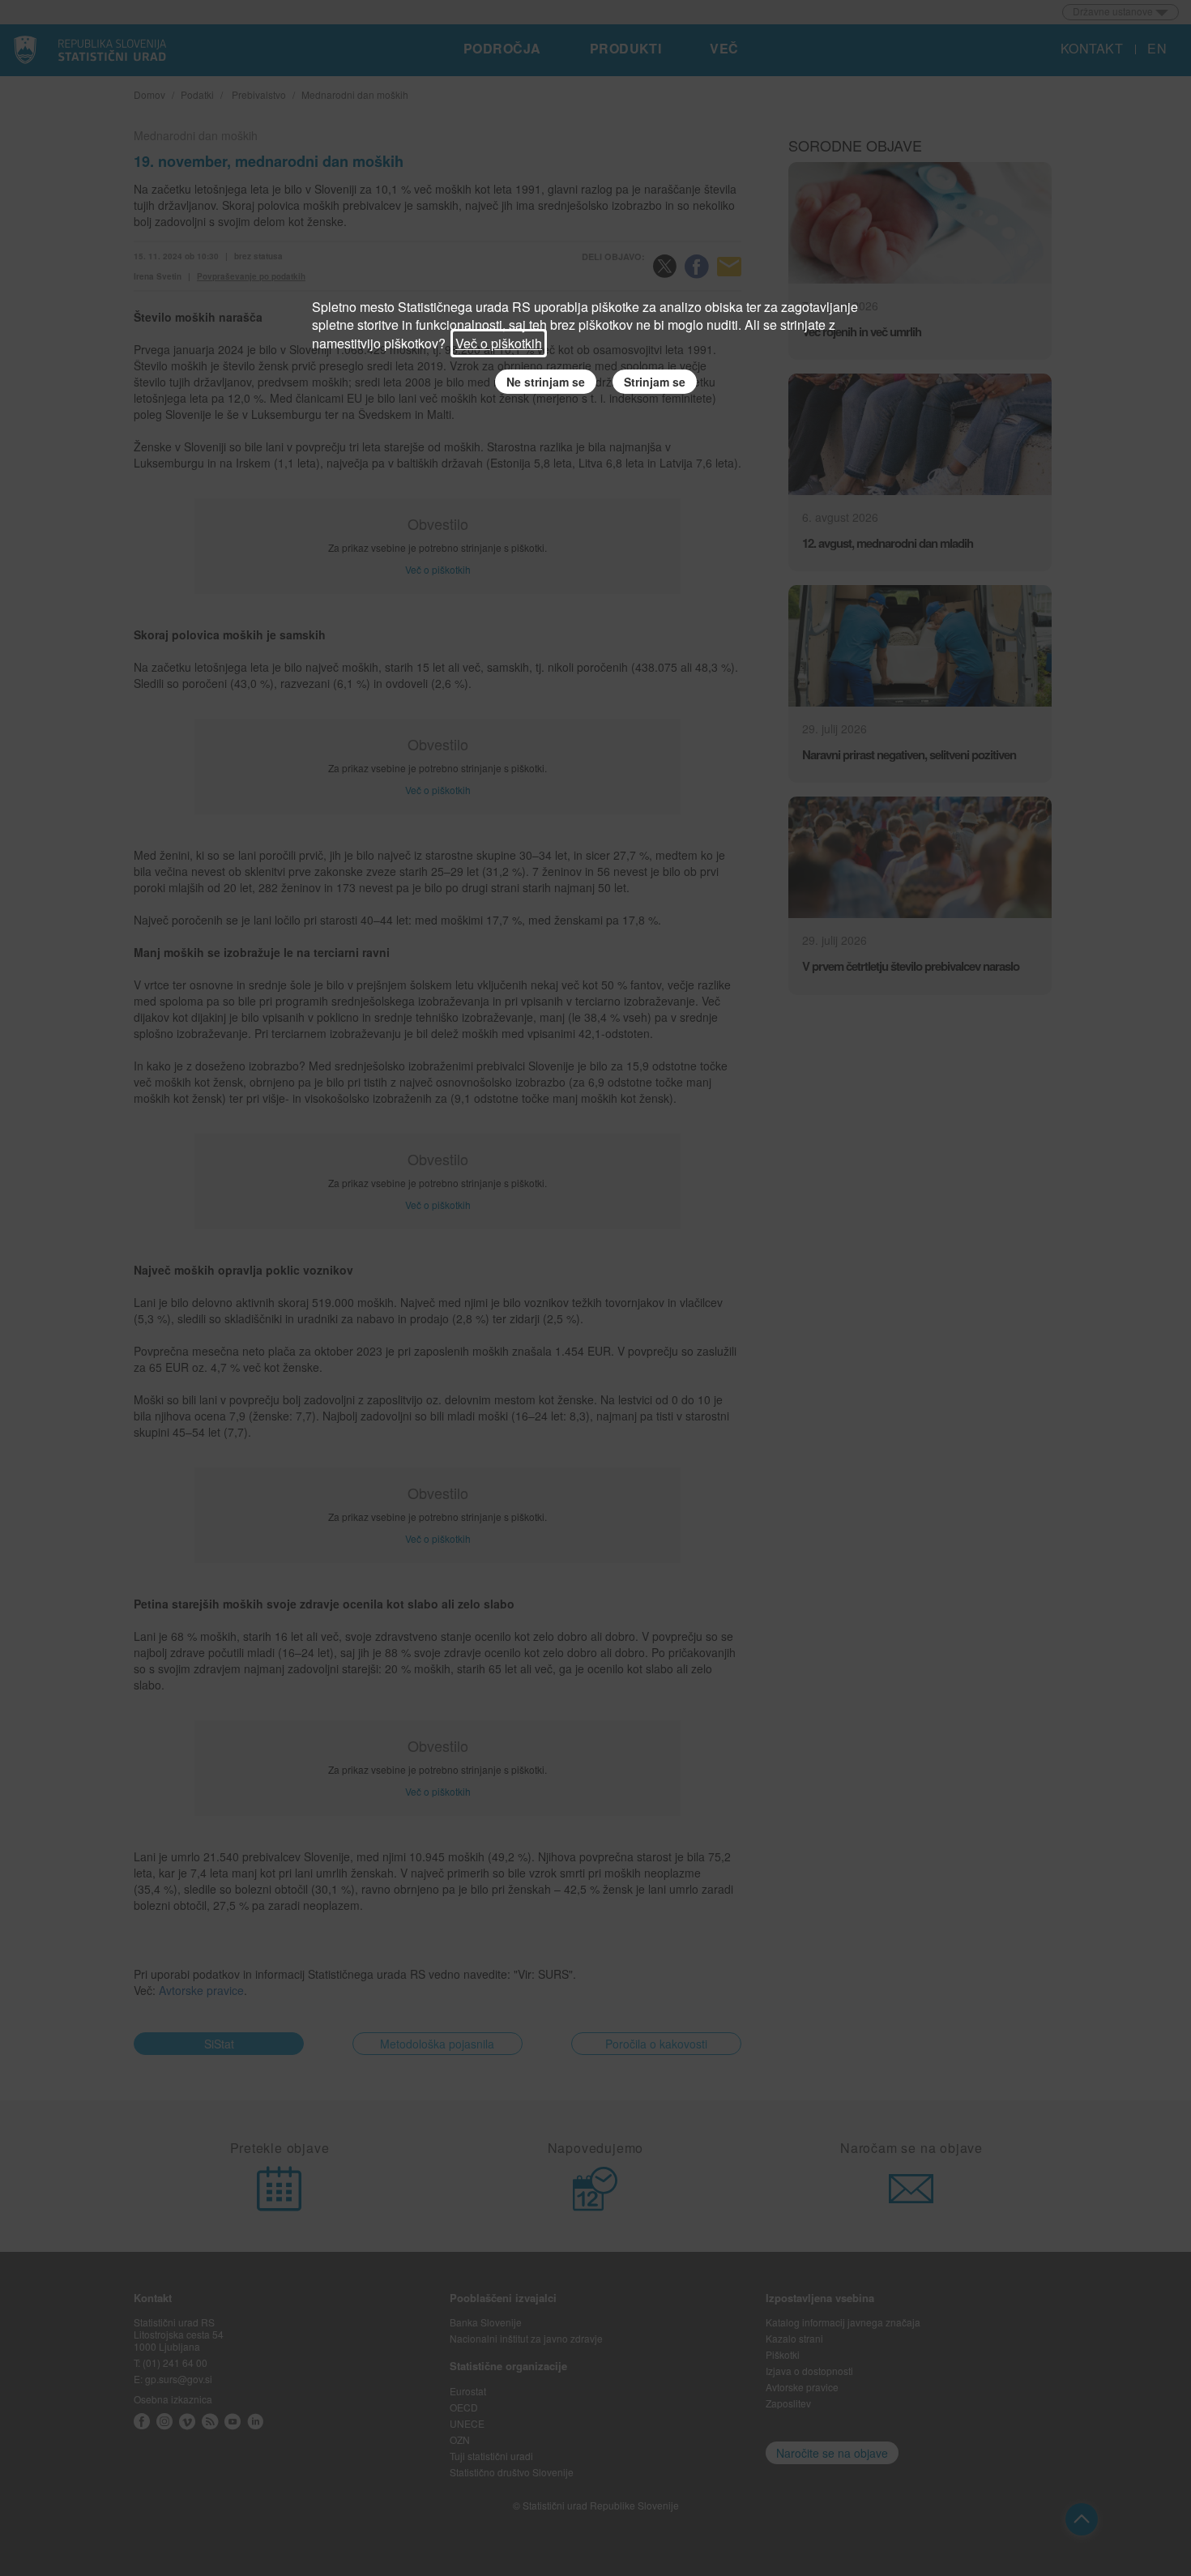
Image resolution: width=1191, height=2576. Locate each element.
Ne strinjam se (546, 382)
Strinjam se (655, 382)
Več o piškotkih (499, 343)
